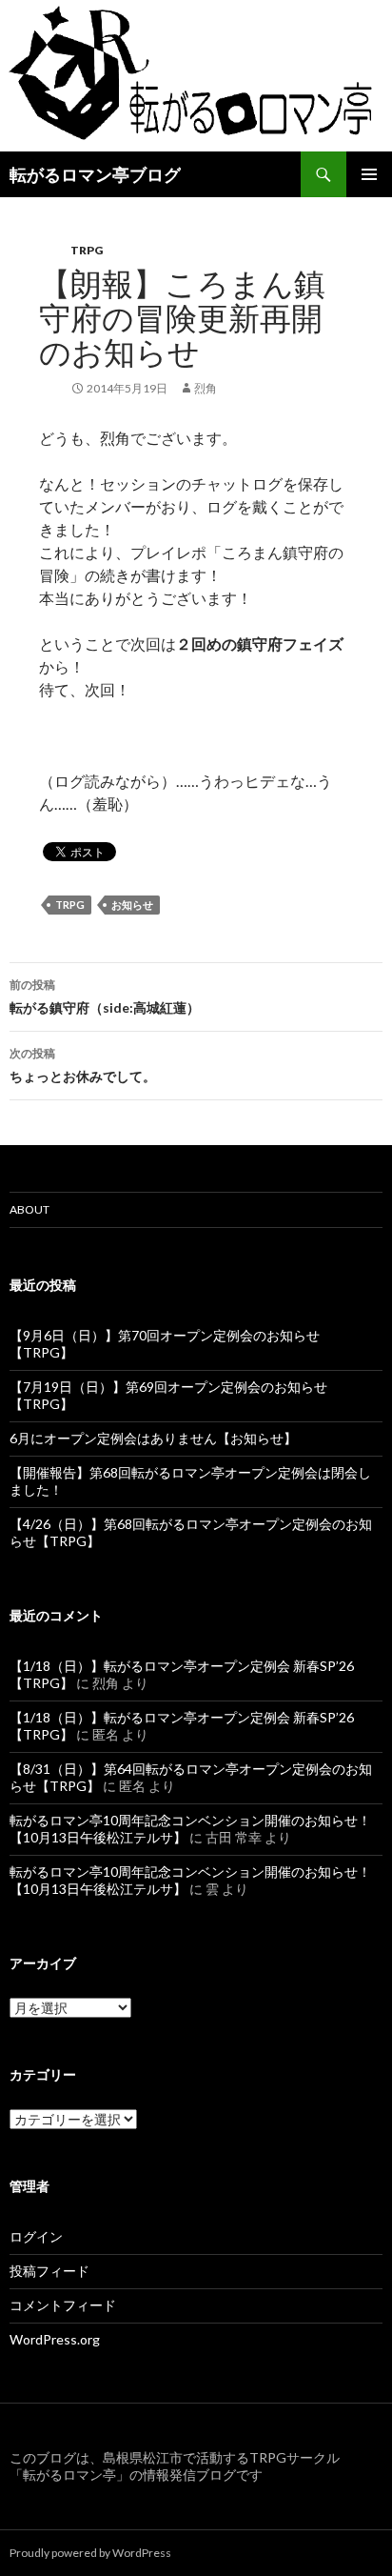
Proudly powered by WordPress (90, 2553)
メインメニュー (369, 174)
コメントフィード (63, 2305)
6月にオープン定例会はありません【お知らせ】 (153, 1438)
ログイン (36, 2236)
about (29, 1209)
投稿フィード (49, 2271)
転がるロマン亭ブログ (95, 174)
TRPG (87, 250)
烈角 (206, 388)
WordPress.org (55, 2339)
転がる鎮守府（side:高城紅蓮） (105, 996)
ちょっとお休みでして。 (83, 1065)
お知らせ (132, 905)
